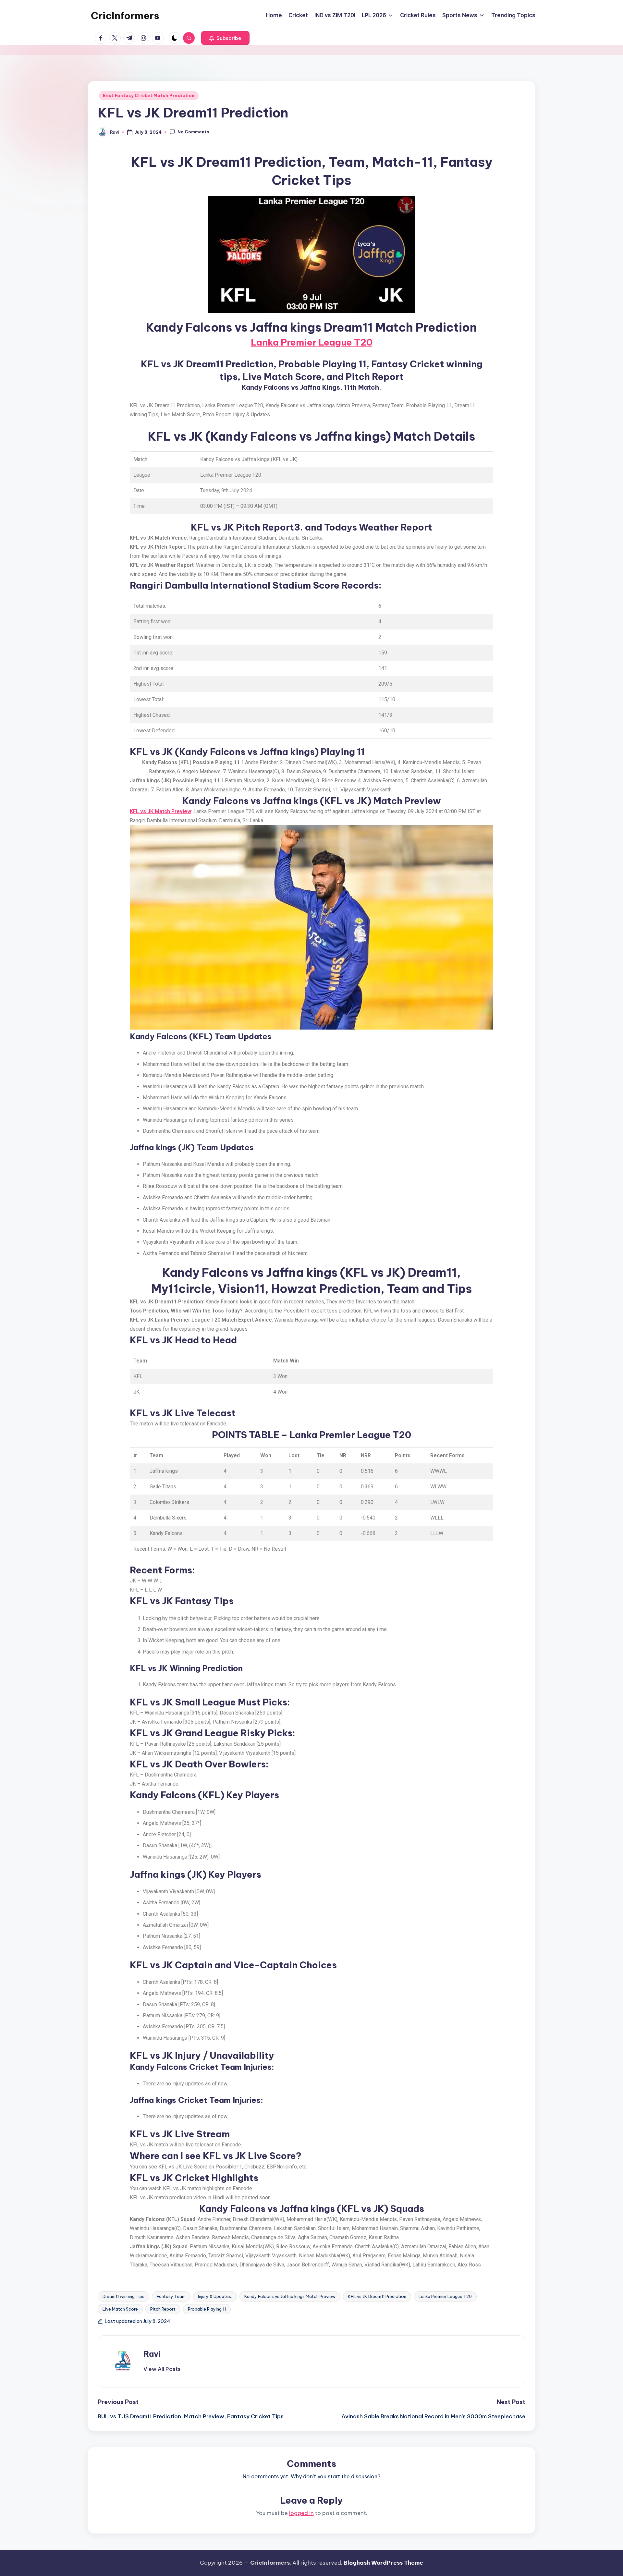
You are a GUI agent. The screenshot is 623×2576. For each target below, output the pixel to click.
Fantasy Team (171, 2296)
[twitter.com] (116, 38)
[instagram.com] (145, 38)
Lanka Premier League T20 (312, 342)
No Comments (193, 132)
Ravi (152, 2354)
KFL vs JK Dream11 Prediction (377, 2296)
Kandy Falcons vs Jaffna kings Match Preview (290, 2296)
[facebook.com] (102, 38)
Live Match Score (120, 2309)
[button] (225, 38)
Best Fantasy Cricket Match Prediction (149, 96)
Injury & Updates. (215, 2296)
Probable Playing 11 (207, 2309)
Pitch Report (163, 2309)
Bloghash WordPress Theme (383, 2563)
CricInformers (125, 16)
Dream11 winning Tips (123, 2296)
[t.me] (130, 38)
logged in (301, 2513)
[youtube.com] (159, 38)
